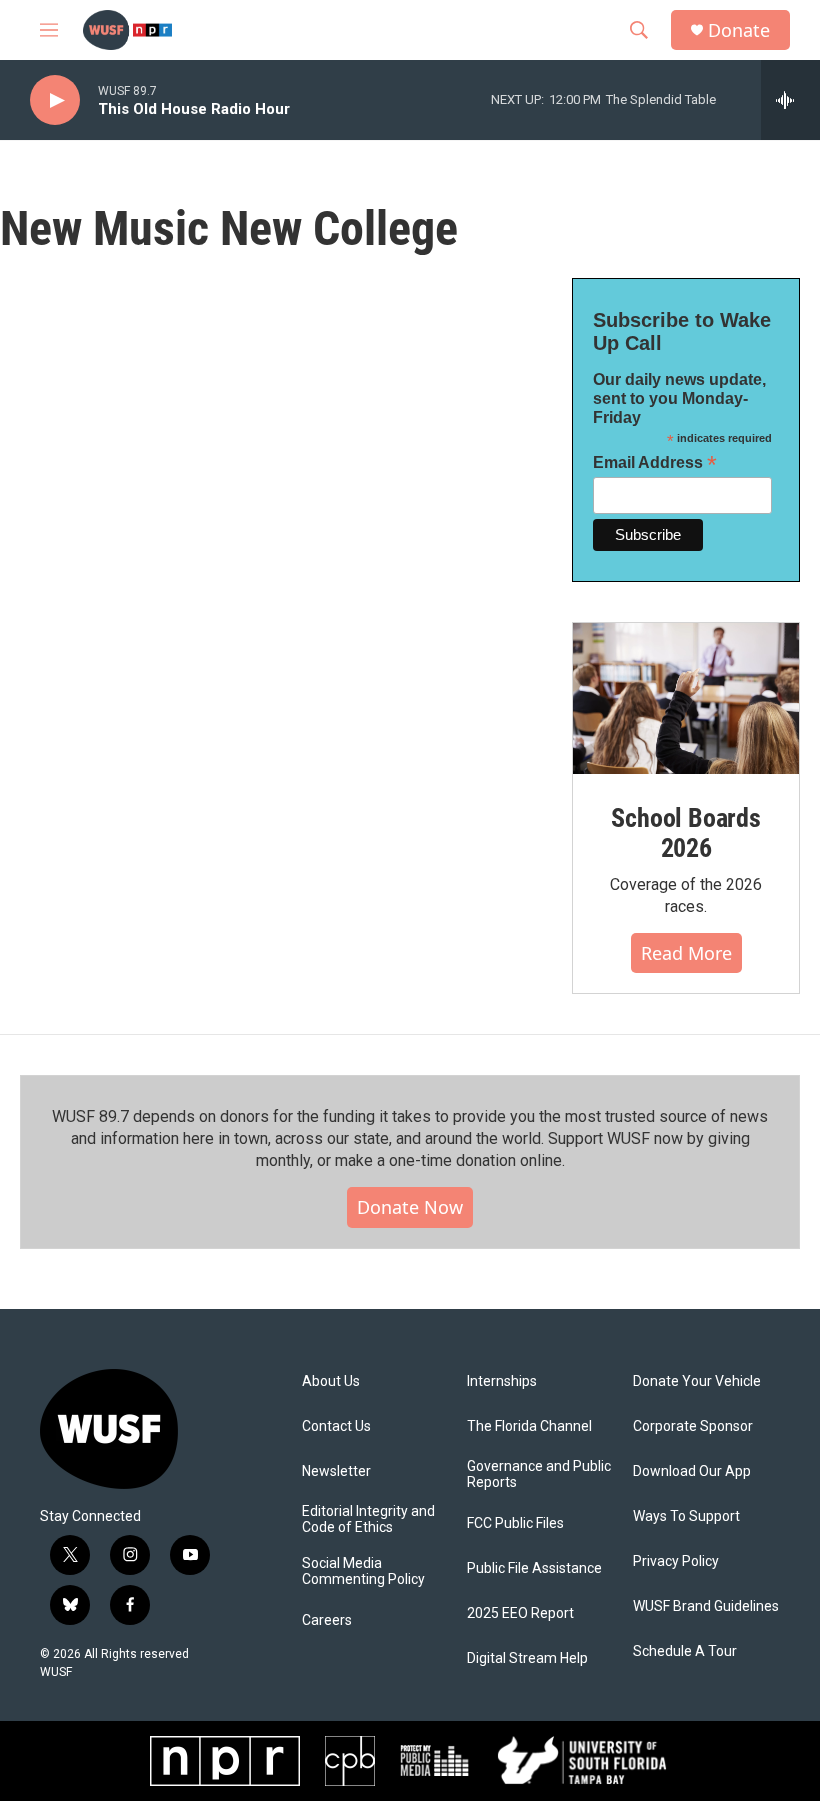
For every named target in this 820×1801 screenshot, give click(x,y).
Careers (327, 1620)
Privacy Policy (676, 1561)
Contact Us (336, 1426)
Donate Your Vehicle (697, 1381)
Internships (502, 1381)
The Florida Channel (529, 1426)
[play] (55, 100)
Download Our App (692, 1471)
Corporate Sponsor (693, 1426)
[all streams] (790, 100)
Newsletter (336, 1471)
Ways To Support (686, 1516)
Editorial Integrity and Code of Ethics (368, 1519)
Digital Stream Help (527, 1658)
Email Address (655, 462)
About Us (331, 1381)
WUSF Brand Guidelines (706, 1606)
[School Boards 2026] (686, 698)
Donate (739, 30)
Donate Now (410, 1207)
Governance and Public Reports (539, 1474)
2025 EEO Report (520, 1613)
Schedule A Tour (685, 1651)
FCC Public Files (515, 1523)
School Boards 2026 (685, 833)
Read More (686, 953)
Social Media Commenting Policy (363, 1571)
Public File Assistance (534, 1568)
